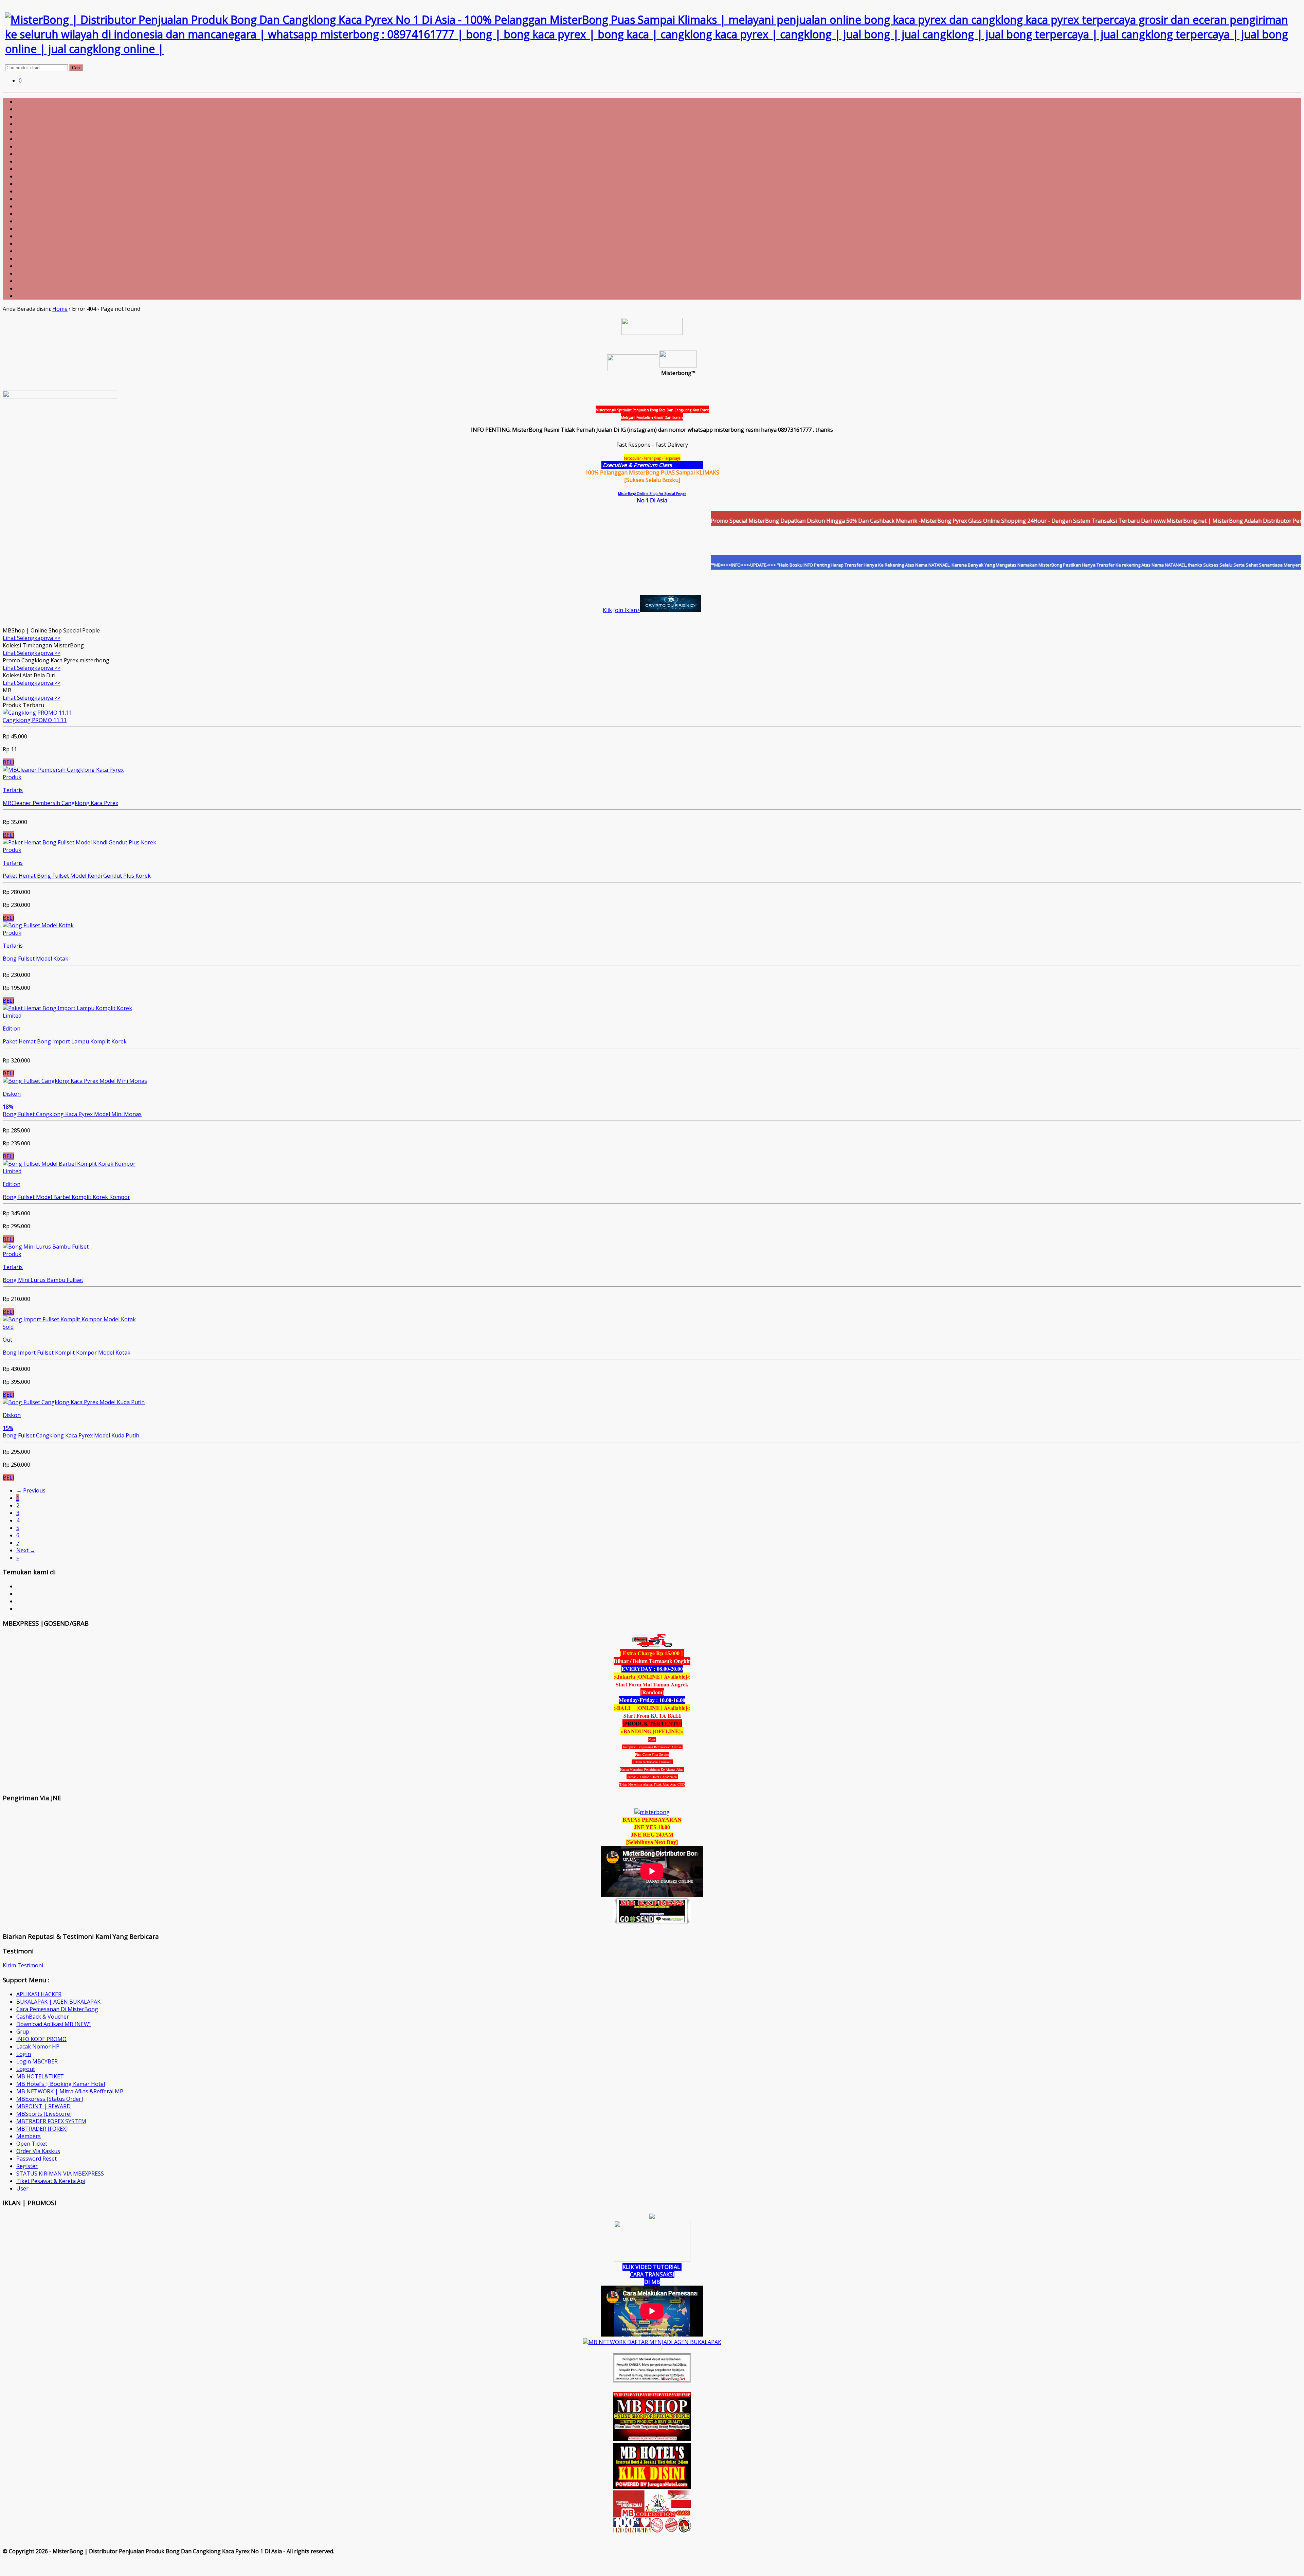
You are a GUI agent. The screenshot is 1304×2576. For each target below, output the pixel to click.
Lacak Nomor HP (38, 2046)
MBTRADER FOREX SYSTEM (51, 2121)
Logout (26, 2069)
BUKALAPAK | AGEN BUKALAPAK (58, 2002)
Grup (23, 2032)
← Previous (31, 1490)
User (22, 2188)
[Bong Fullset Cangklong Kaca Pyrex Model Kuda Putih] (74, 1402)
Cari (76, 68)
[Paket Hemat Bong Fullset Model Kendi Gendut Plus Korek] (79, 842)
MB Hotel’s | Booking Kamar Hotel (61, 2084)
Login (24, 2054)
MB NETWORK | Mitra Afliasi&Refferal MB (70, 2091)
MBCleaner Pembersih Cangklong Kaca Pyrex (60, 803)
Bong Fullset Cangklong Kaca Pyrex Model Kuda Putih (71, 1435)
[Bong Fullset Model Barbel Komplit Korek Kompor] (69, 1164)
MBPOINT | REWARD (43, 2106)
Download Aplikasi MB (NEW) (53, 2024)
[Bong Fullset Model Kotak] (38, 925)
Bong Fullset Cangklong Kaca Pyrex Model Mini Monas (72, 1114)
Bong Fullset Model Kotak (35, 959)
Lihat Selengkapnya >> (32, 638)
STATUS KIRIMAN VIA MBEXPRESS (60, 2173)
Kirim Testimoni (23, 1965)
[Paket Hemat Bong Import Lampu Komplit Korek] (67, 1008)
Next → (26, 1550)
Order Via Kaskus (38, 2151)
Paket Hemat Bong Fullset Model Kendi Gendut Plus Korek (77, 876)
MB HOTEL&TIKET (40, 2076)
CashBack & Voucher (43, 2017)
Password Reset (37, 2159)
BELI (8, 762)
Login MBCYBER (37, 2061)
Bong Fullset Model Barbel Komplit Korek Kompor (66, 1197)
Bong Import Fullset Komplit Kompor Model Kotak (67, 1353)
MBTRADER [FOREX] (42, 2129)
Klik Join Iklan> (621, 610)
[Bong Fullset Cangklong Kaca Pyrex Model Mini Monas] (75, 1081)
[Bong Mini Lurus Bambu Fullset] (46, 1247)
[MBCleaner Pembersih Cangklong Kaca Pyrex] (63, 770)
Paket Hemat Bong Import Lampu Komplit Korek (65, 1041)
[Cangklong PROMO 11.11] (37, 713)
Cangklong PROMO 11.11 (35, 720)
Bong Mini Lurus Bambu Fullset (43, 1280)
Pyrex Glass (688, 465)
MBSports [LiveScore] (44, 2114)
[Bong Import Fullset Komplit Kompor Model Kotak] (69, 1319)
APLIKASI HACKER (39, 1994)
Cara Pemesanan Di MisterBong (57, 2009)
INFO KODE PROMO (41, 2039)
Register (27, 2166)
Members (29, 2136)
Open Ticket (32, 2144)
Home (60, 309)
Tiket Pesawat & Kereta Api (51, 2181)
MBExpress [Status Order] (50, 2099)
